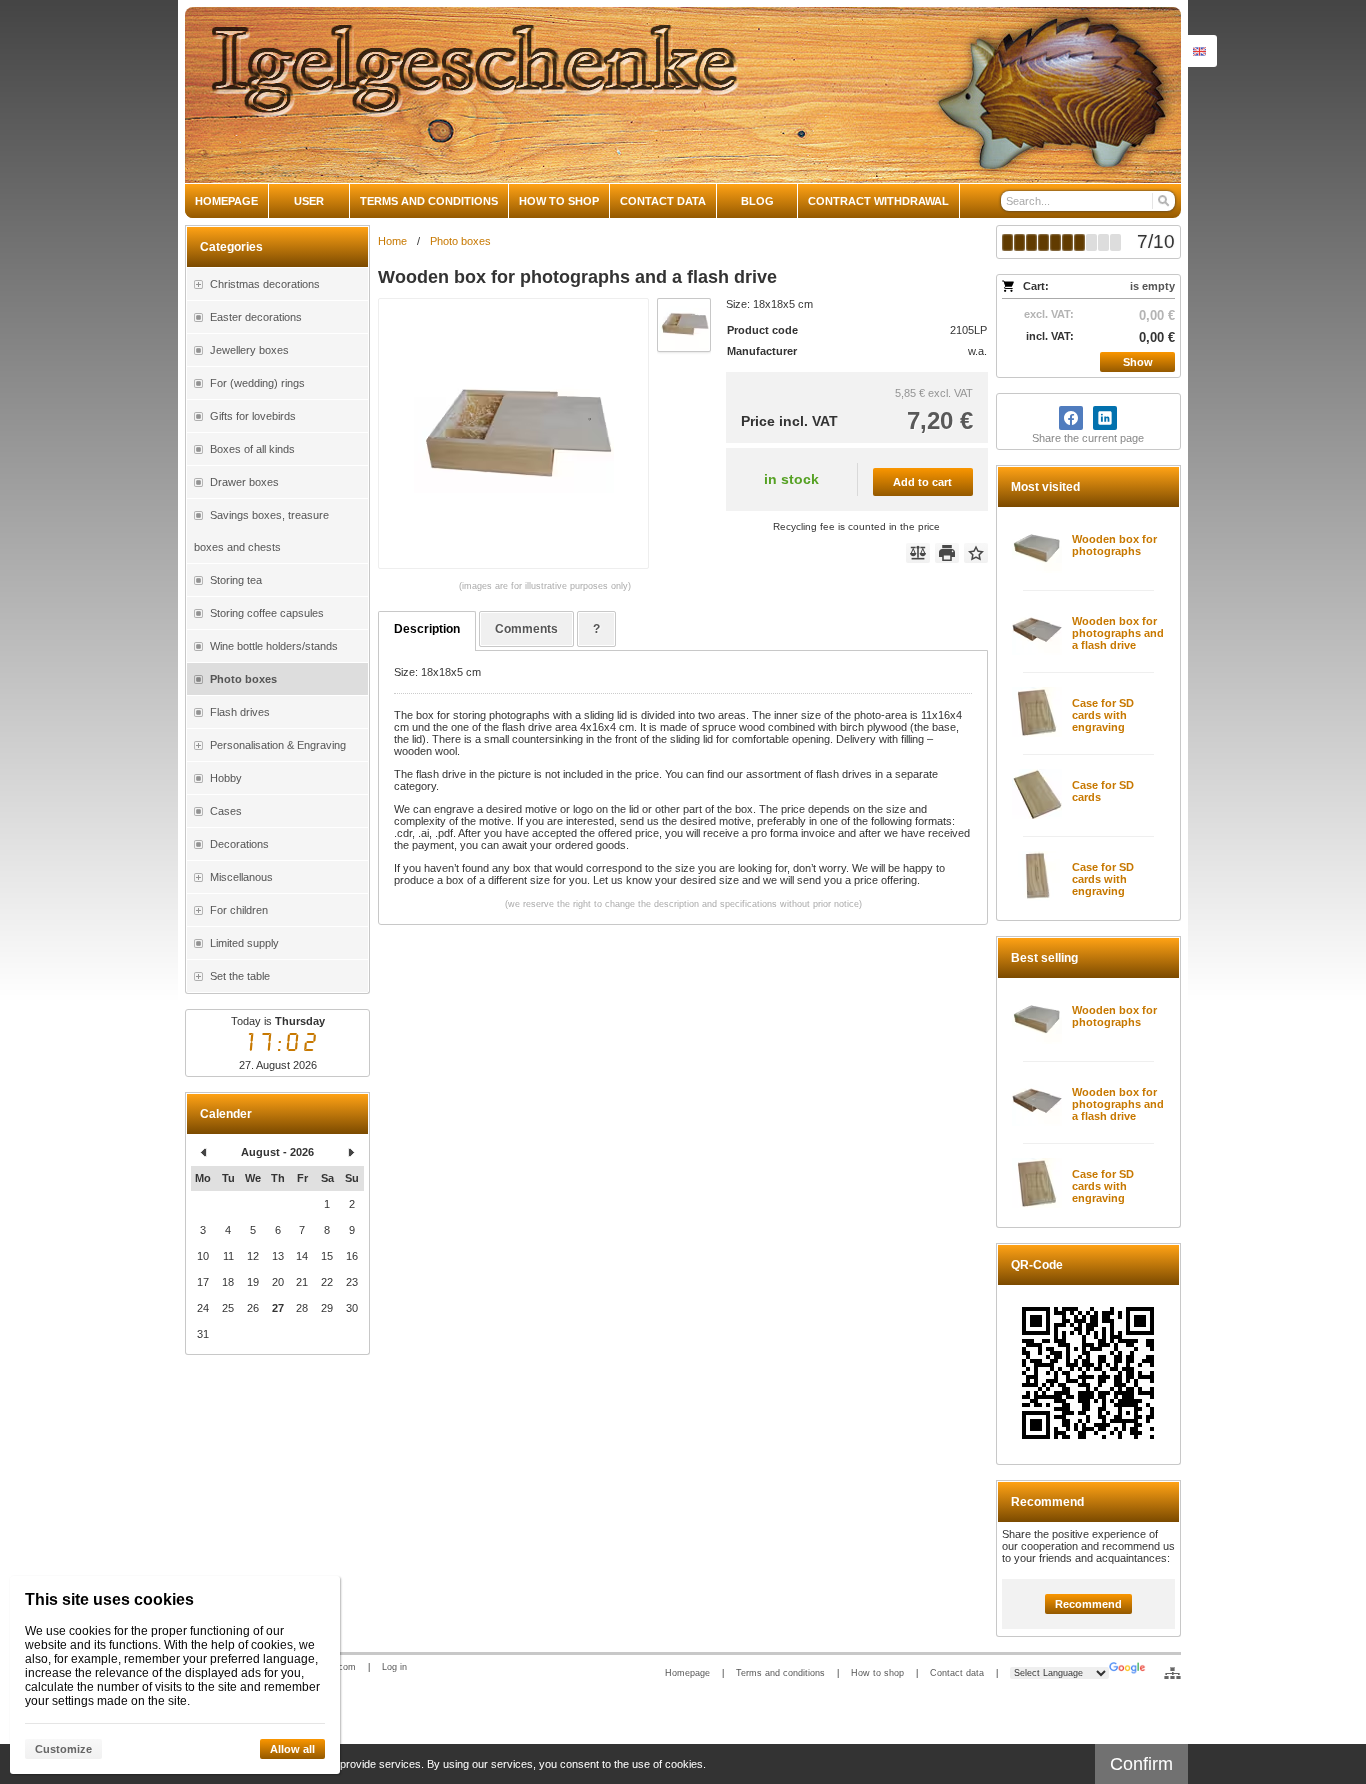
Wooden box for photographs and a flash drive (1118, 633)
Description (427, 629)
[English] (1199, 51)
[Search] (1162, 201)
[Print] (947, 553)
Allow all (292, 1749)
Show (1138, 362)
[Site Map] (1172, 1673)
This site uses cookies (109, 1599)
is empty (1152, 286)
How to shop (877, 1673)
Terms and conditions (780, 1673)
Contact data (957, 1673)
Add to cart (922, 482)
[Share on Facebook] (1071, 418)
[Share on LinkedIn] (1105, 418)
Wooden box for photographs (1114, 545)
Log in (394, 1667)
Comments (526, 629)
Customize (63, 1749)
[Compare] (918, 553)
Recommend (1088, 1604)
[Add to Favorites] (976, 553)
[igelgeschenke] (683, 95)
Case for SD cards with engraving (1103, 715)
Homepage (687, 1673)
